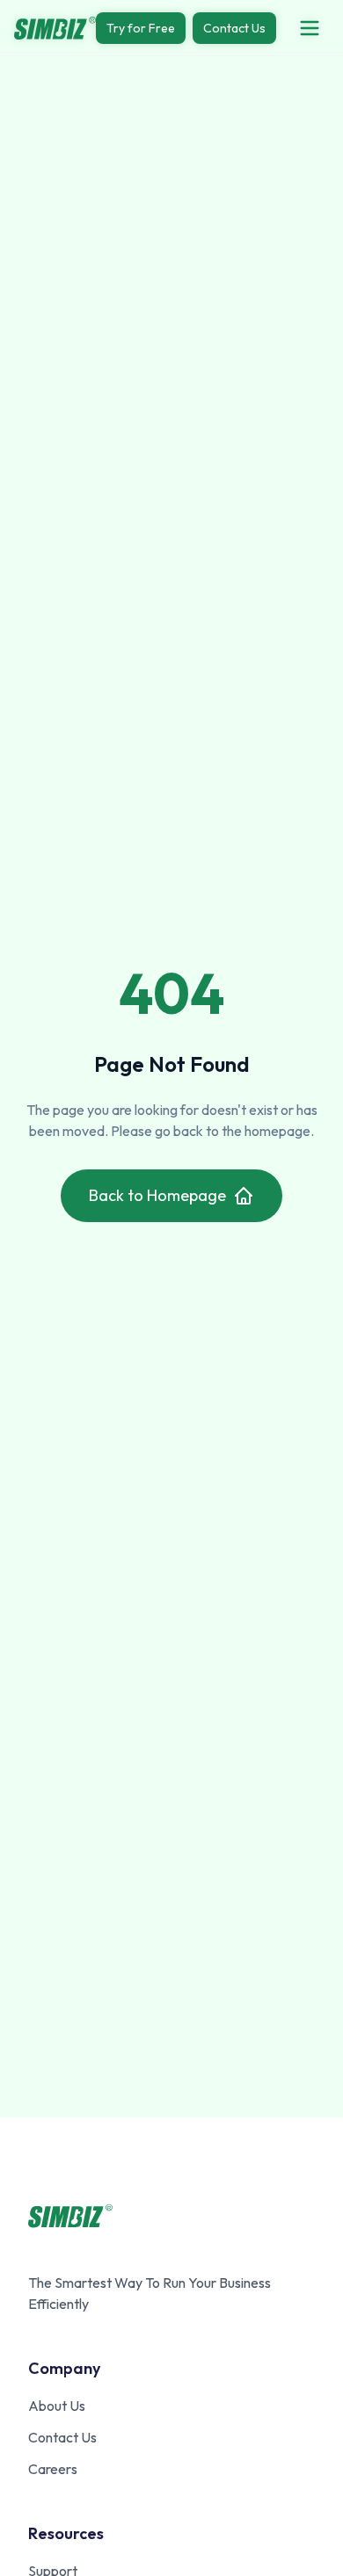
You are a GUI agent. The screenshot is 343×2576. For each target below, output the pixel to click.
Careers (53, 2469)
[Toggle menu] (310, 28)
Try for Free (141, 28)
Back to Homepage (157, 1195)
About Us (57, 2406)
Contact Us (234, 28)
